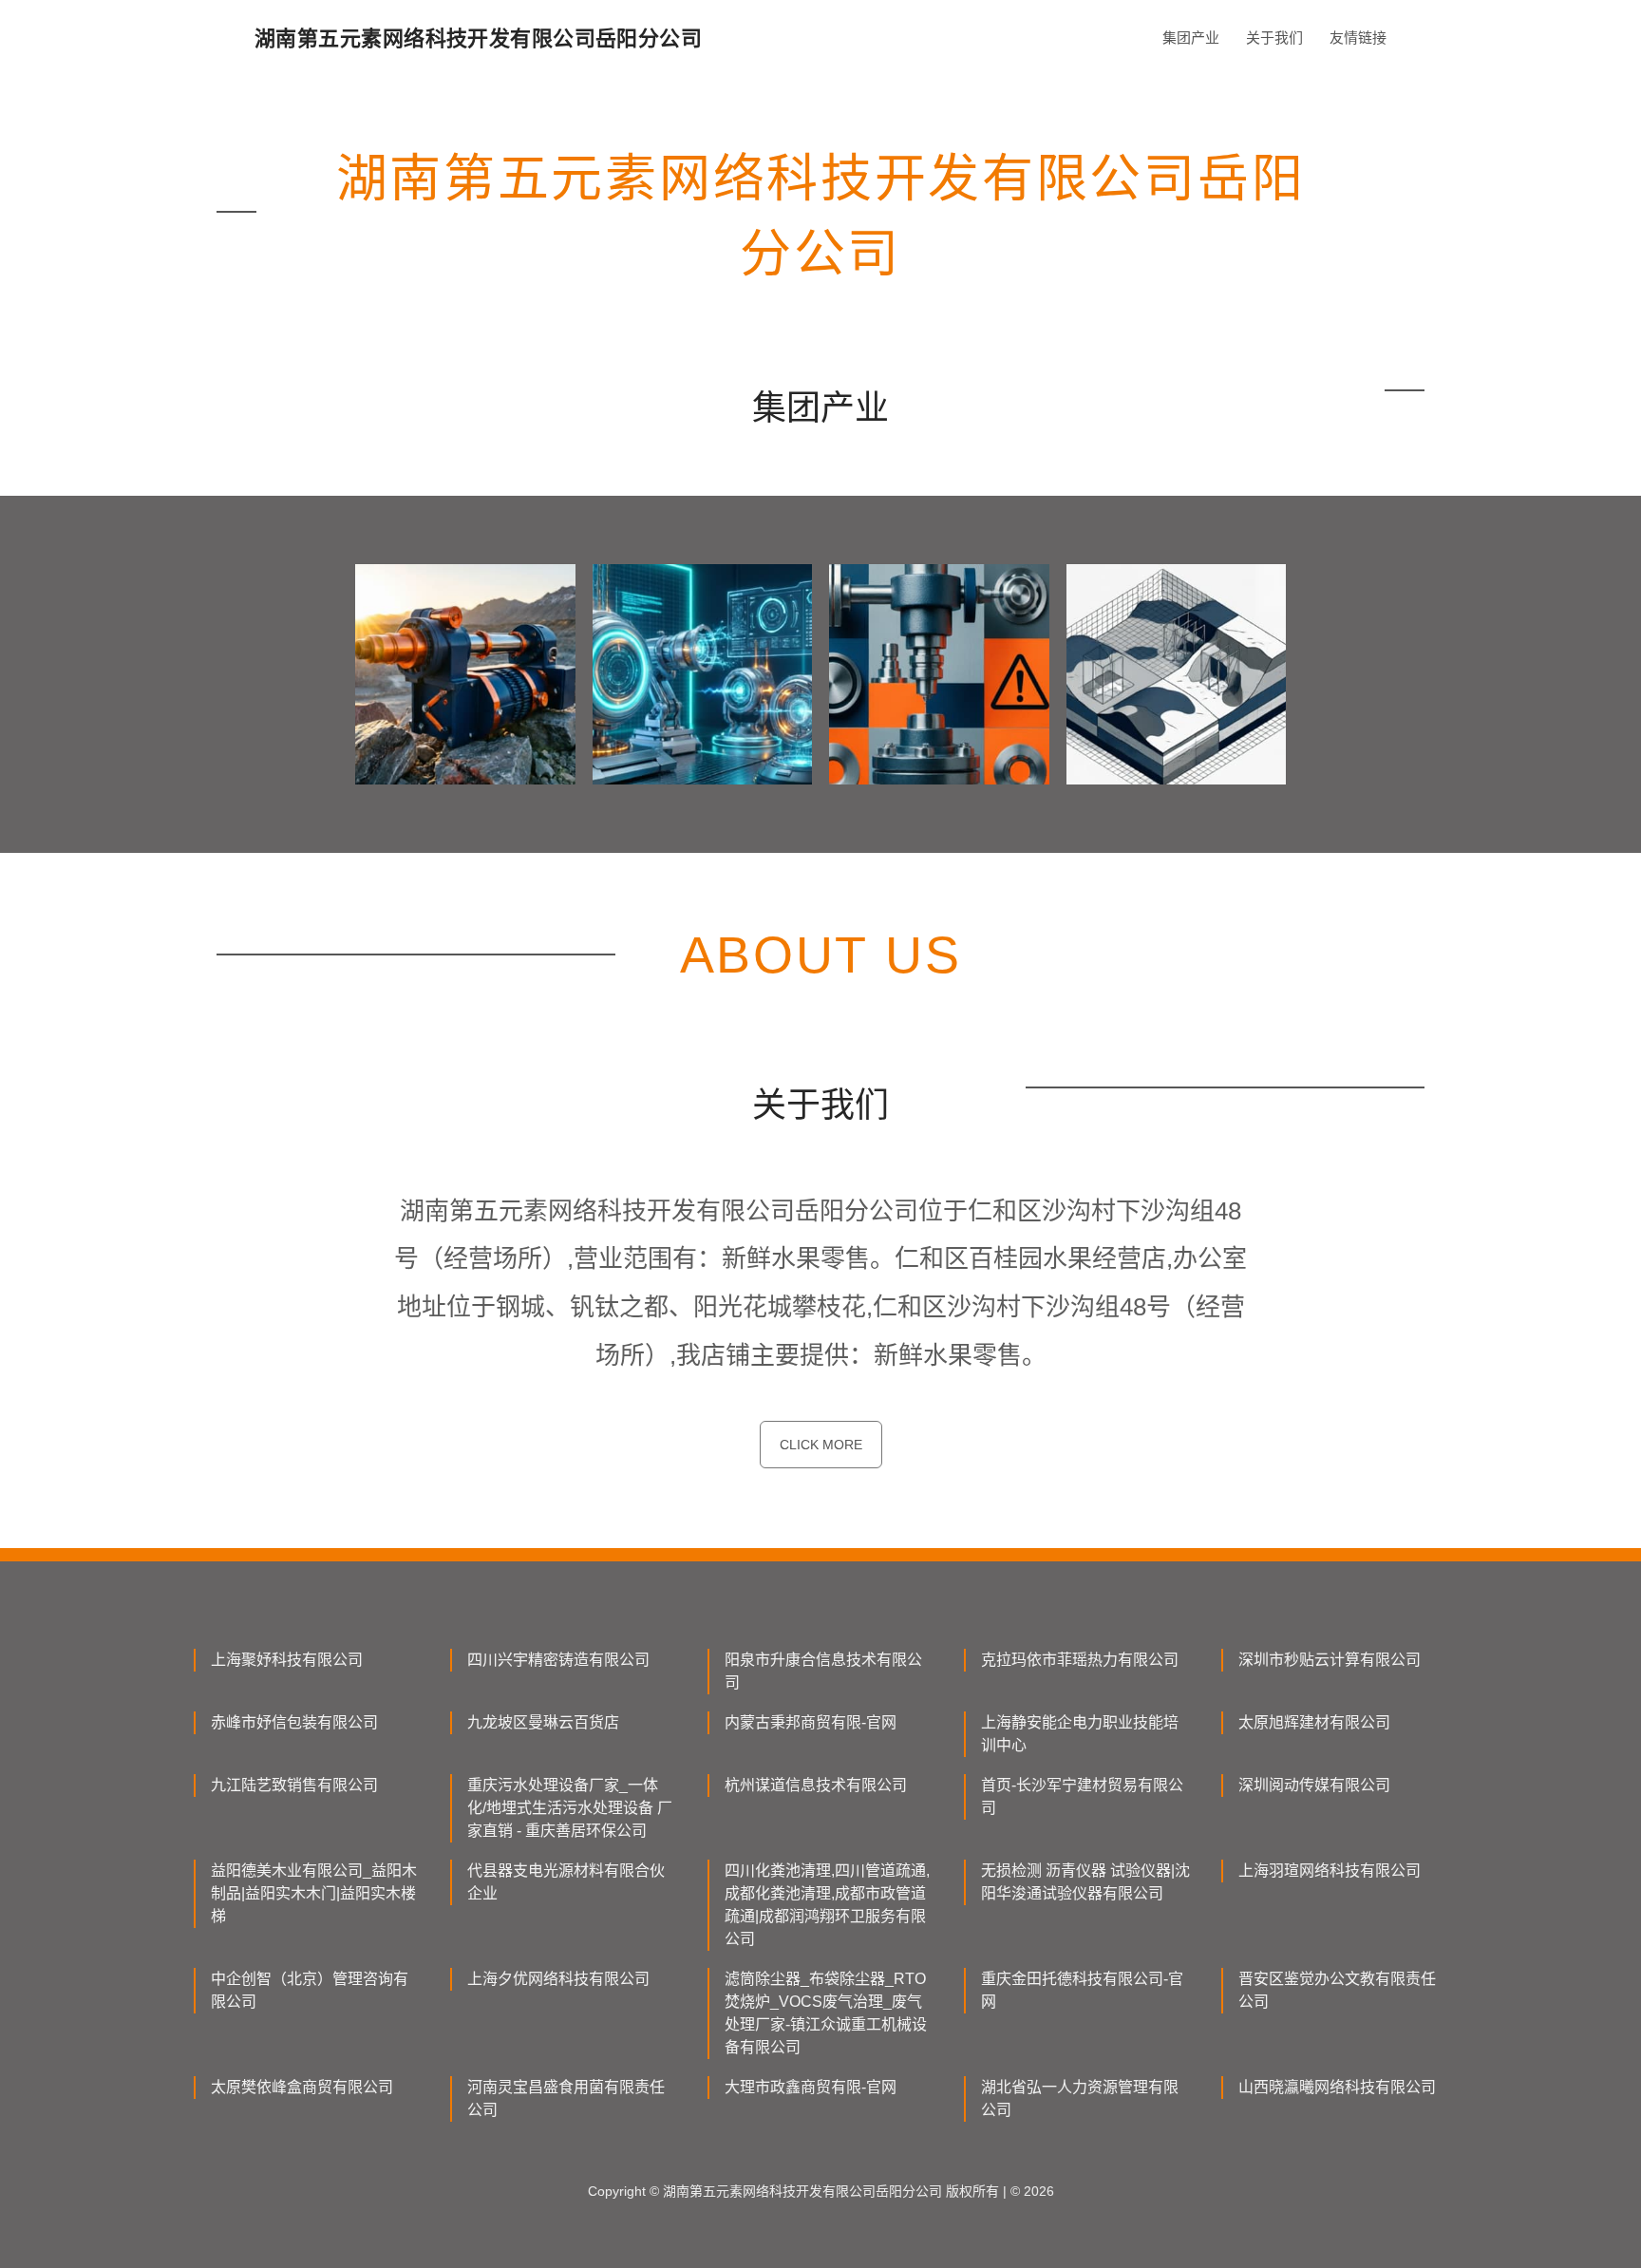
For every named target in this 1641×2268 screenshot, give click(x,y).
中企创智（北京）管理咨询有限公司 (310, 1990)
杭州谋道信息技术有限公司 (816, 1785)
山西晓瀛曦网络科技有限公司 (1337, 2087)
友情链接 (1358, 38)
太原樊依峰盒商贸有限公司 (302, 2087)
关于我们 (1274, 38)
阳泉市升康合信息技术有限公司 (823, 1671)
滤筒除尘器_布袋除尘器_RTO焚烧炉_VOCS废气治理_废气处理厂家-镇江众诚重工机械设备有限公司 (826, 2013)
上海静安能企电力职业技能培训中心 (1080, 1734)
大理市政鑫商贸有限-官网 (811, 2087)
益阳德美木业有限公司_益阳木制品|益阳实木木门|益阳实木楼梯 (314, 1893)
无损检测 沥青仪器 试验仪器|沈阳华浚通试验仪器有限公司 (1085, 1882)
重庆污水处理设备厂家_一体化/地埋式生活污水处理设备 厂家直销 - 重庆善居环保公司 (570, 1808)
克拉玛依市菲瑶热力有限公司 (1080, 1660)
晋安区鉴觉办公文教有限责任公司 (1337, 1990)
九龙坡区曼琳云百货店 (543, 1722)
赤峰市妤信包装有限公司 (294, 1722)
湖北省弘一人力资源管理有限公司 (1080, 2098)
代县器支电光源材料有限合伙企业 (566, 1882)
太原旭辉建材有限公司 (1314, 1722)
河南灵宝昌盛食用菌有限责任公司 (566, 2098)
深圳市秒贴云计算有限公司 (1330, 1660)
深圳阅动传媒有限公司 (1314, 1785)
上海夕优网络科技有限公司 (558, 1979)
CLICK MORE (821, 1445)
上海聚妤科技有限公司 (287, 1660)
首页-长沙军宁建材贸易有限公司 (1082, 1796)
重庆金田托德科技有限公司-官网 (1082, 1990)
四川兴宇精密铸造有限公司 (558, 1660)
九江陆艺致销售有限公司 (294, 1785)
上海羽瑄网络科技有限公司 (1330, 1871)
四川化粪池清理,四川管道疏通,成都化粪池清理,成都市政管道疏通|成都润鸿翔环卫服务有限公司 (827, 1905)
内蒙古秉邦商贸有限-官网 (811, 1722)
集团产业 (1191, 38)
